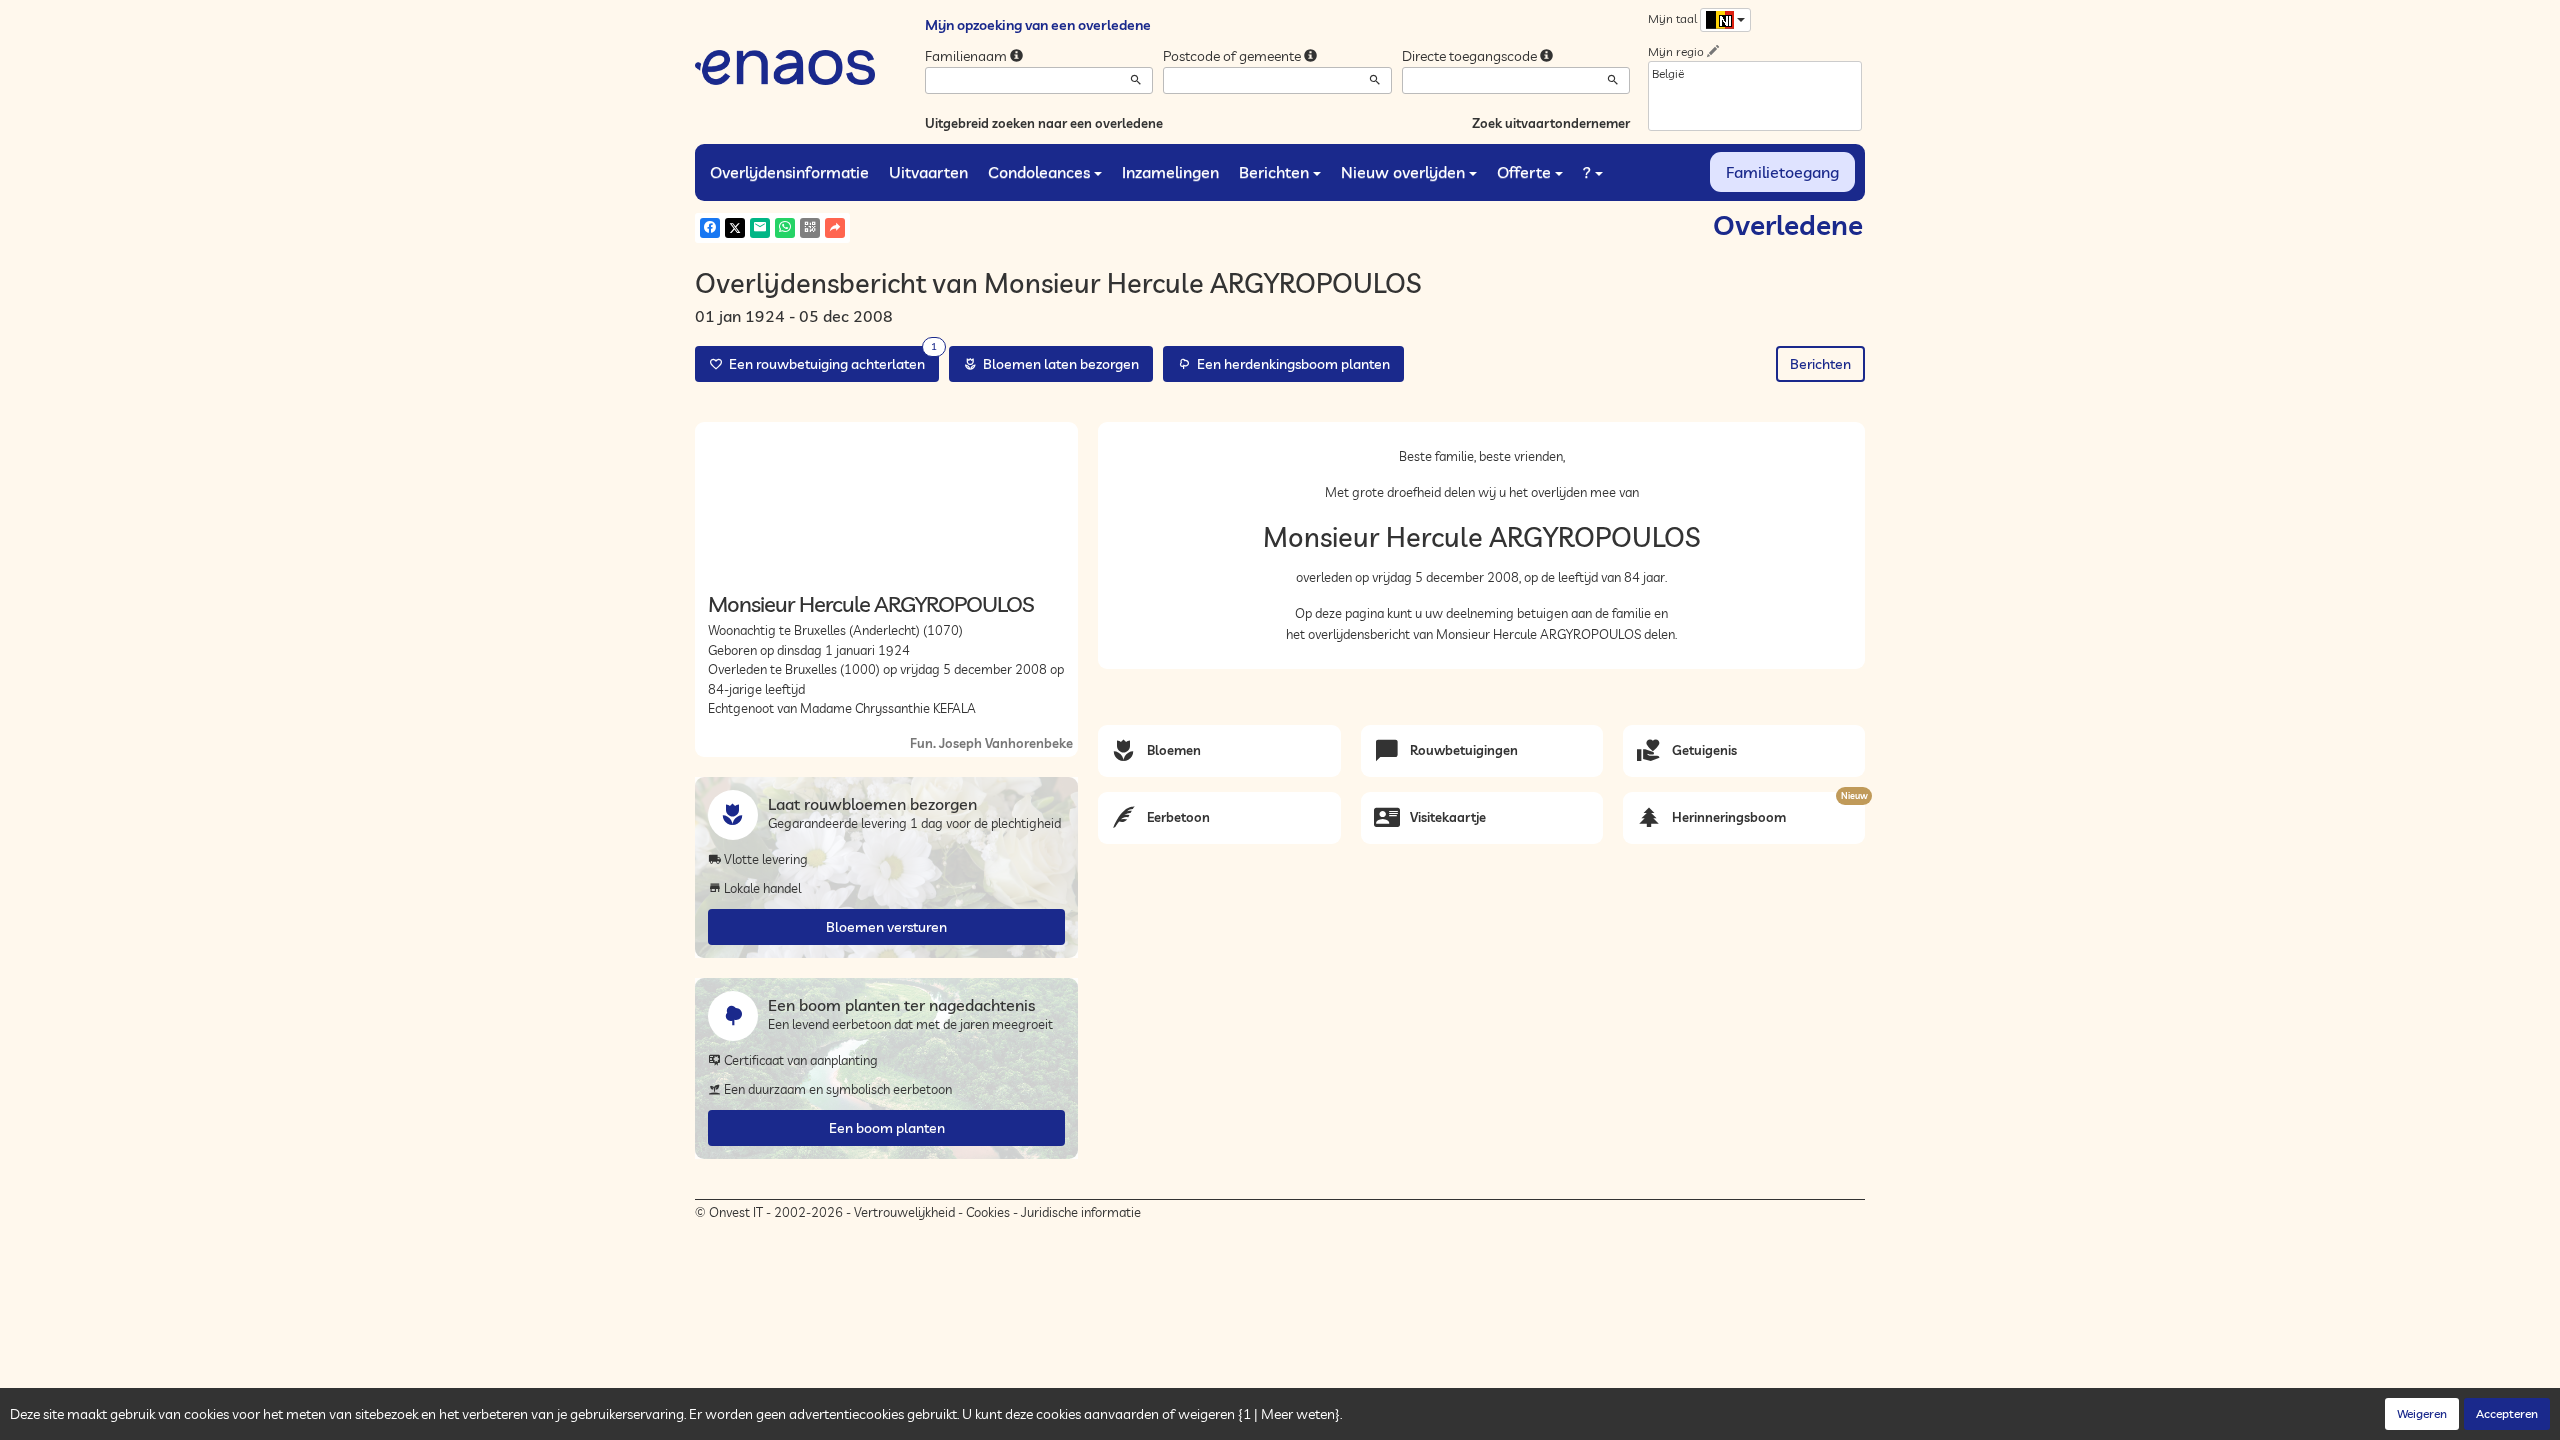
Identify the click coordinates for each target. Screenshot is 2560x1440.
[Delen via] (835, 228)
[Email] (760, 228)
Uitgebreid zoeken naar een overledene (1044, 123)
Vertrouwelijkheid (904, 1212)
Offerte (1524, 172)
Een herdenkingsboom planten (1290, 364)
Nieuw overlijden (1403, 172)
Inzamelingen (1170, 172)
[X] (735, 228)
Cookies (988, 1212)
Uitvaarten (928, 172)
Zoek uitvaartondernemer (1551, 123)
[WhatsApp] (785, 228)
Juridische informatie (1081, 1212)
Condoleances (1039, 172)
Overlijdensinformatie (789, 172)
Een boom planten (887, 1128)
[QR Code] (810, 228)
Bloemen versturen (886, 927)
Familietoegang (1782, 172)
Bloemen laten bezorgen (1058, 364)
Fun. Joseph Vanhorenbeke (991, 743)
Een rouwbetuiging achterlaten (830, 359)
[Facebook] (710, 228)
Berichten (1274, 172)
